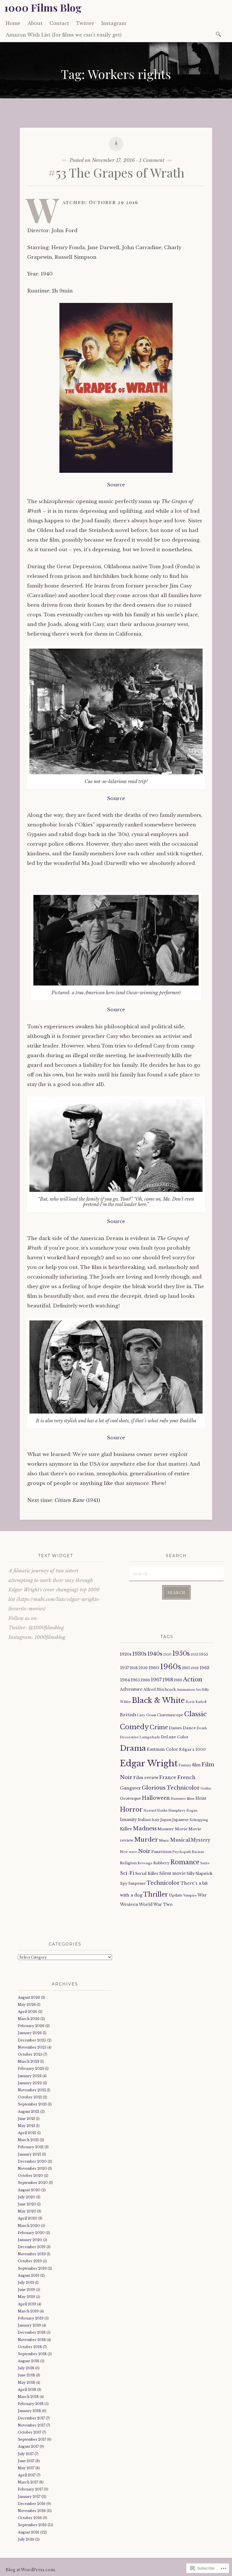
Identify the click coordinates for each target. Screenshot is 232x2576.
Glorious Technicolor (171, 1788)
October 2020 (30, 2176)
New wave (129, 1852)
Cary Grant (147, 1715)
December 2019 (32, 2247)
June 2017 (26, 2461)
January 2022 (30, 2083)
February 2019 (31, 2318)
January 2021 (29, 2154)
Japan (166, 1820)
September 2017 (32, 2439)
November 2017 (32, 2425)
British (128, 1715)
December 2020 (32, 2161)
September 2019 (32, 2268)
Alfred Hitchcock (160, 1689)
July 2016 (26, 2539)
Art (198, 1690)
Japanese (181, 1820)
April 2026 (27, 2012)
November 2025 (32, 2047)
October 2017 (30, 2432)
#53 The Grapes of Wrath (116, 172)
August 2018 (29, 2361)
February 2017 (30, 2489)
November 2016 (32, 2511)
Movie (181, 1829)
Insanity (128, 1820)
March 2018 (28, 2397)
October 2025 (30, 2054)
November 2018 (32, 2340)
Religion (128, 1863)
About (35, 23)
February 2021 (31, 2147)
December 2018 (32, 2332)
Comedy (134, 1727)
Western (129, 1904)
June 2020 (27, 2204)
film (196, 1765)
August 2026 (29, 1997)
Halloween (156, 1798)
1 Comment (152, 160)
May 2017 (26, 2468)
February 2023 (31, 2069)
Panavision (161, 1852)
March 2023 (29, 2061)
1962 (195, 1668)
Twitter (85, 23)
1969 (178, 1680)
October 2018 (30, 2347)
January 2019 (29, 2325)
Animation (186, 1690)
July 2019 (26, 2283)
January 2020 (30, 2240)
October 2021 (30, 2097)
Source (116, 485)
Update (176, 1895)
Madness (145, 1828)
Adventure (131, 1689)
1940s (155, 1654)
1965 (135, 1680)
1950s (181, 1653)
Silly (191, 1873)
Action (193, 1679)
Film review (146, 1778)
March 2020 (29, 2226)
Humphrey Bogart (183, 1811)
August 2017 (28, 2446)
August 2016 (29, 2532)
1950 (167, 1654)
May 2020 (27, 2211)
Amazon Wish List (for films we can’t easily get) (64, 35)
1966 (145, 1680)
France (168, 1777)
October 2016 (30, 2518)
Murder (146, 1840)
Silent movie (172, 1873)
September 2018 (32, 2354)
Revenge (145, 1863)
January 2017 (29, 2497)
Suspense (137, 1883)
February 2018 (31, 2404)
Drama (133, 1748)
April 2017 (27, 2475)
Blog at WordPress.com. (31, 2570)
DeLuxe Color (175, 1737)
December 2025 (32, 2040)
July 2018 (26, 2368)
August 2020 (29, 2190)
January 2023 (30, 2076)
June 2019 (26, 2290)
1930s (139, 1654)
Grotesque (130, 1798)
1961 (186, 1668)
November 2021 (32, 2090)
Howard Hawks (155, 1811)
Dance (189, 1728)
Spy (124, 1883)
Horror (131, 1809)
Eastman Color (163, 1749)
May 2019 (26, 2297)
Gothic (206, 1788)
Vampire (190, 1896)
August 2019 (29, 2275)
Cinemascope (170, 1715)
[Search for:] (219, 34)
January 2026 (30, 2033)
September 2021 (32, 2104)
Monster (166, 1829)
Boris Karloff (196, 1702)
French (186, 1777)
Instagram (114, 23)
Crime (159, 1727)
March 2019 (28, 2311)
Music (164, 1840)
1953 (195, 1654)
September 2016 (32, 2525)
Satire (205, 1863)
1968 (168, 1680)
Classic (195, 1714)
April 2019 (27, 2304)
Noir (144, 1851)
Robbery (161, 1863)
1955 (204, 1654)
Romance (185, 1862)
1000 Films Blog (43, 7)
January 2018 (29, 2411)
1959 (143, 1668)
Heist (201, 1798)
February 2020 (31, 2233)
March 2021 (28, 2140)
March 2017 (28, 2482)
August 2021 (29, 2112)
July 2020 (27, 2197)
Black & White (158, 1700)
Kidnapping (199, 1820)
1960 (154, 1668)
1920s (126, 1654)
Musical (180, 1840)
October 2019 (30, 2261)
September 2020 (33, 2183)
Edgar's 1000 (192, 1749)
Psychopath (182, 1852)
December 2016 (32, 2504)
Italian (144, 1820)
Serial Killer (147, 1873)
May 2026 (27, 2005)
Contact (59, 23)
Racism (198, 1852)
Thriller (156, 1894)
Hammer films (183, 1799)
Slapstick (204, 1873)
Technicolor (163, 1883)
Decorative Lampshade (140, 1737)
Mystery (201, 1840)
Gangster (130, 1788)
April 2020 (28, 2218)
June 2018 (26, 2375)
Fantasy (185, 1765)
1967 (156, 1680)
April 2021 (27, 2133)
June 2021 (26, 2119)
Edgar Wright (149, 1763)
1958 (134, 1668)
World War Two (156, 1904)
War (202, 1895)
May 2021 (26, 2126)
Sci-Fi (127, 1873)
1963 (204, 1668)
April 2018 (27, 2390)
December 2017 (31, 2418)
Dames (175, 1728)
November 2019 (32, 2254)
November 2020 (32, 2168)
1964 (125, 1680)
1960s (171, 1667)
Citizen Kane (70, 1500)
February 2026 (31, 2026)
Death (202, 1728)
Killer (126, 1829)
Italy (156, 1820)
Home (13, 23)
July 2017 (26, 2454)
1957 (124, 1668)
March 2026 (29, 2019)
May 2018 (26, 2382)
